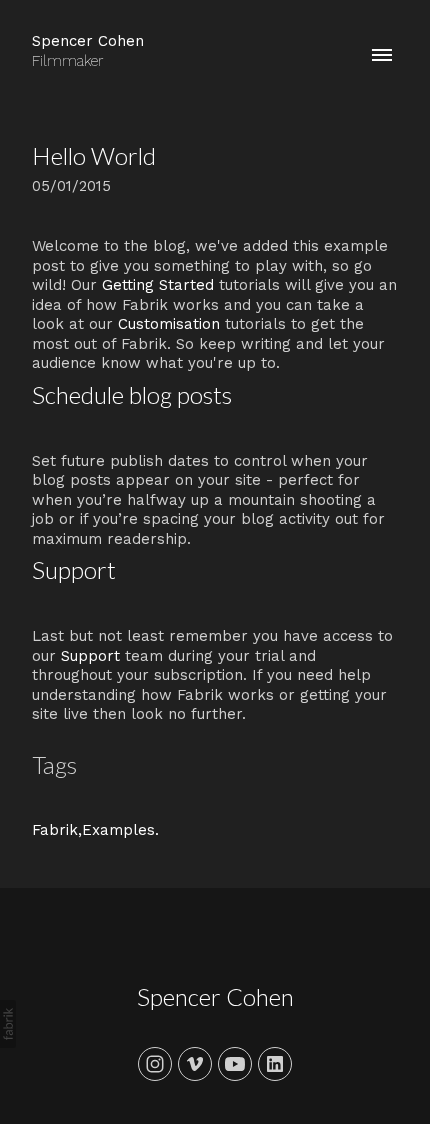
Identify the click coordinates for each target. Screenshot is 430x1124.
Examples (118, 830)
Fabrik (55, 830)
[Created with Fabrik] (8, 1024)
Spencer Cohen (215, 996)
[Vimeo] (195, 1064)
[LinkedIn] (275, 1064)
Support (90, 656)
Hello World (94, 155)
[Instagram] (155, 1064)
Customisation (169, 324)
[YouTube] (235, 1064)
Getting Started (158, 285)
